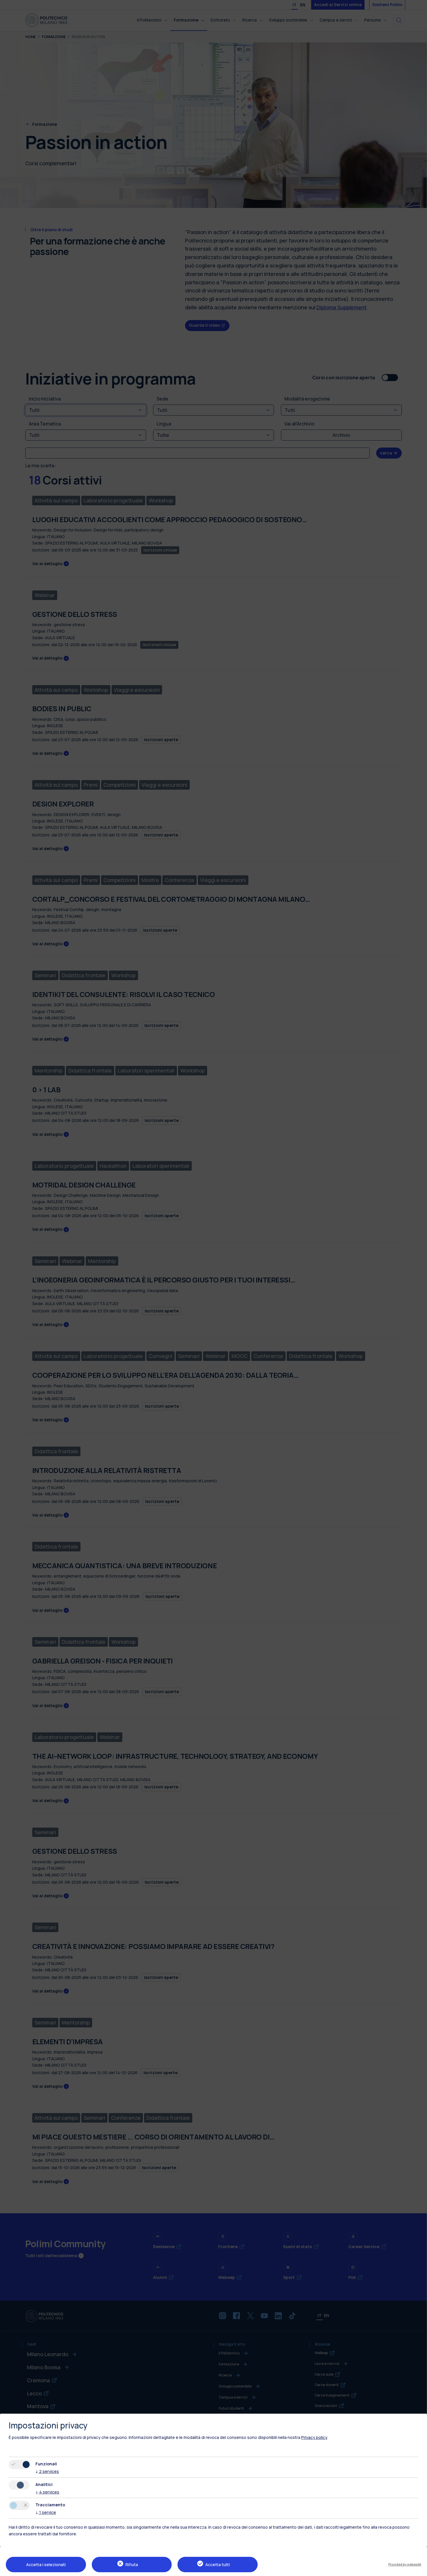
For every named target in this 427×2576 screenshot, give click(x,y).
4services (47, 2492)
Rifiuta (132, 2565)
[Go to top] (419, 2570)
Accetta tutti (218, 2565)
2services (47, 2471)
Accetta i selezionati (46, 2565)
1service (46, 2512)
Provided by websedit (405, 2564)
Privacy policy (314, 2437)
